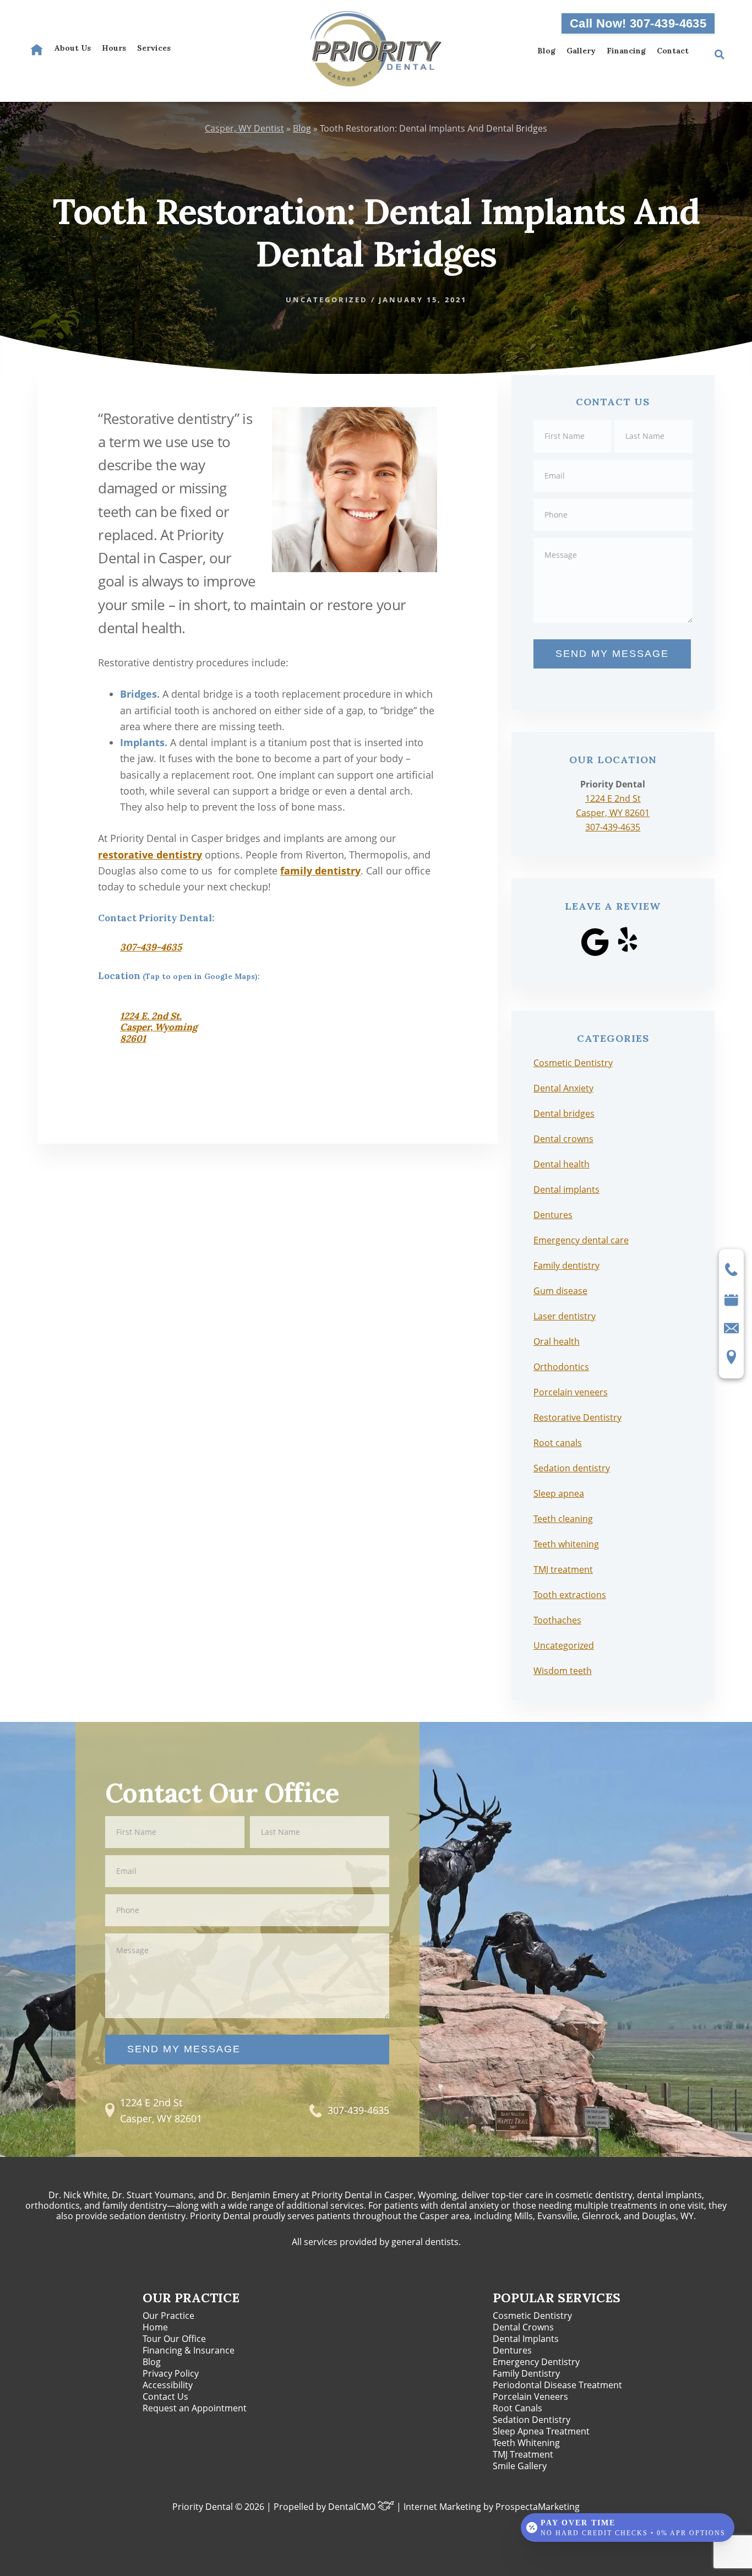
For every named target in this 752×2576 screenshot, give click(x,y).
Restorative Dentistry (577, 1417)
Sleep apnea (559, 1493)
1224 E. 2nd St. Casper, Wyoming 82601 (159, 1027)
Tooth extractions (570, 1595)
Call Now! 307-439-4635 (638, 23)
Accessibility (168, 2385)
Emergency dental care (581, 1240)
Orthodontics (561, 1367)
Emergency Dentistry (536, 2362)
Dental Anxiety (563, 1088)
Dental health (562, 1164)
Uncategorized (327, 300)
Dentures (553, 1215)
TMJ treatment (563, 1569)
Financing (626, 51)
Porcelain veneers (571, 1392)
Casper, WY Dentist (244, 128)
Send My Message (612, 654)
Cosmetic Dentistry (573, 1063)
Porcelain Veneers (530, 2396)
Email (613, 459)
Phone (613, 498)
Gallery (581, 51)
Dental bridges (564, 1113)
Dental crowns (563, 1139)
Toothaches (557, 1620)
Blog (546, 51)
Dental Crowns (523, 2327)
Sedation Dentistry (532, 2420)
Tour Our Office (174, 2339)
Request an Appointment (195, 2408)
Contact (673, 51)
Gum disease (560, 1291)
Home (155, 2327)
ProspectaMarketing (538, 2507)
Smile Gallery (520, 2466)
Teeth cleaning (563, 1519)
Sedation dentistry (572, 1468)
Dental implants (566, 1189)
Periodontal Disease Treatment (557, 2385)
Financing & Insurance (189, 2350)
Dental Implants (526, 2339)
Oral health (557, 1341)
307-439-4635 (151, 947)
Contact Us (165, 2396)
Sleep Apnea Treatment (541, 2431)
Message (613, 537)
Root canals (558, 1443)
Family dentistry (566, 1265)
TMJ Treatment (523, 2454)
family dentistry (320, 871)
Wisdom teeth (563, 1671)
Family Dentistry (526, 2373)
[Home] (37, 50)
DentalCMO (353, 2507)
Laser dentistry (565, 1316)
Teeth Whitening (526, 2443)
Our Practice (168, 2316)
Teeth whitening (566, 1544)
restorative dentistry (150, 855)
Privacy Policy (171, 2373)
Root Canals (517, 2408)
